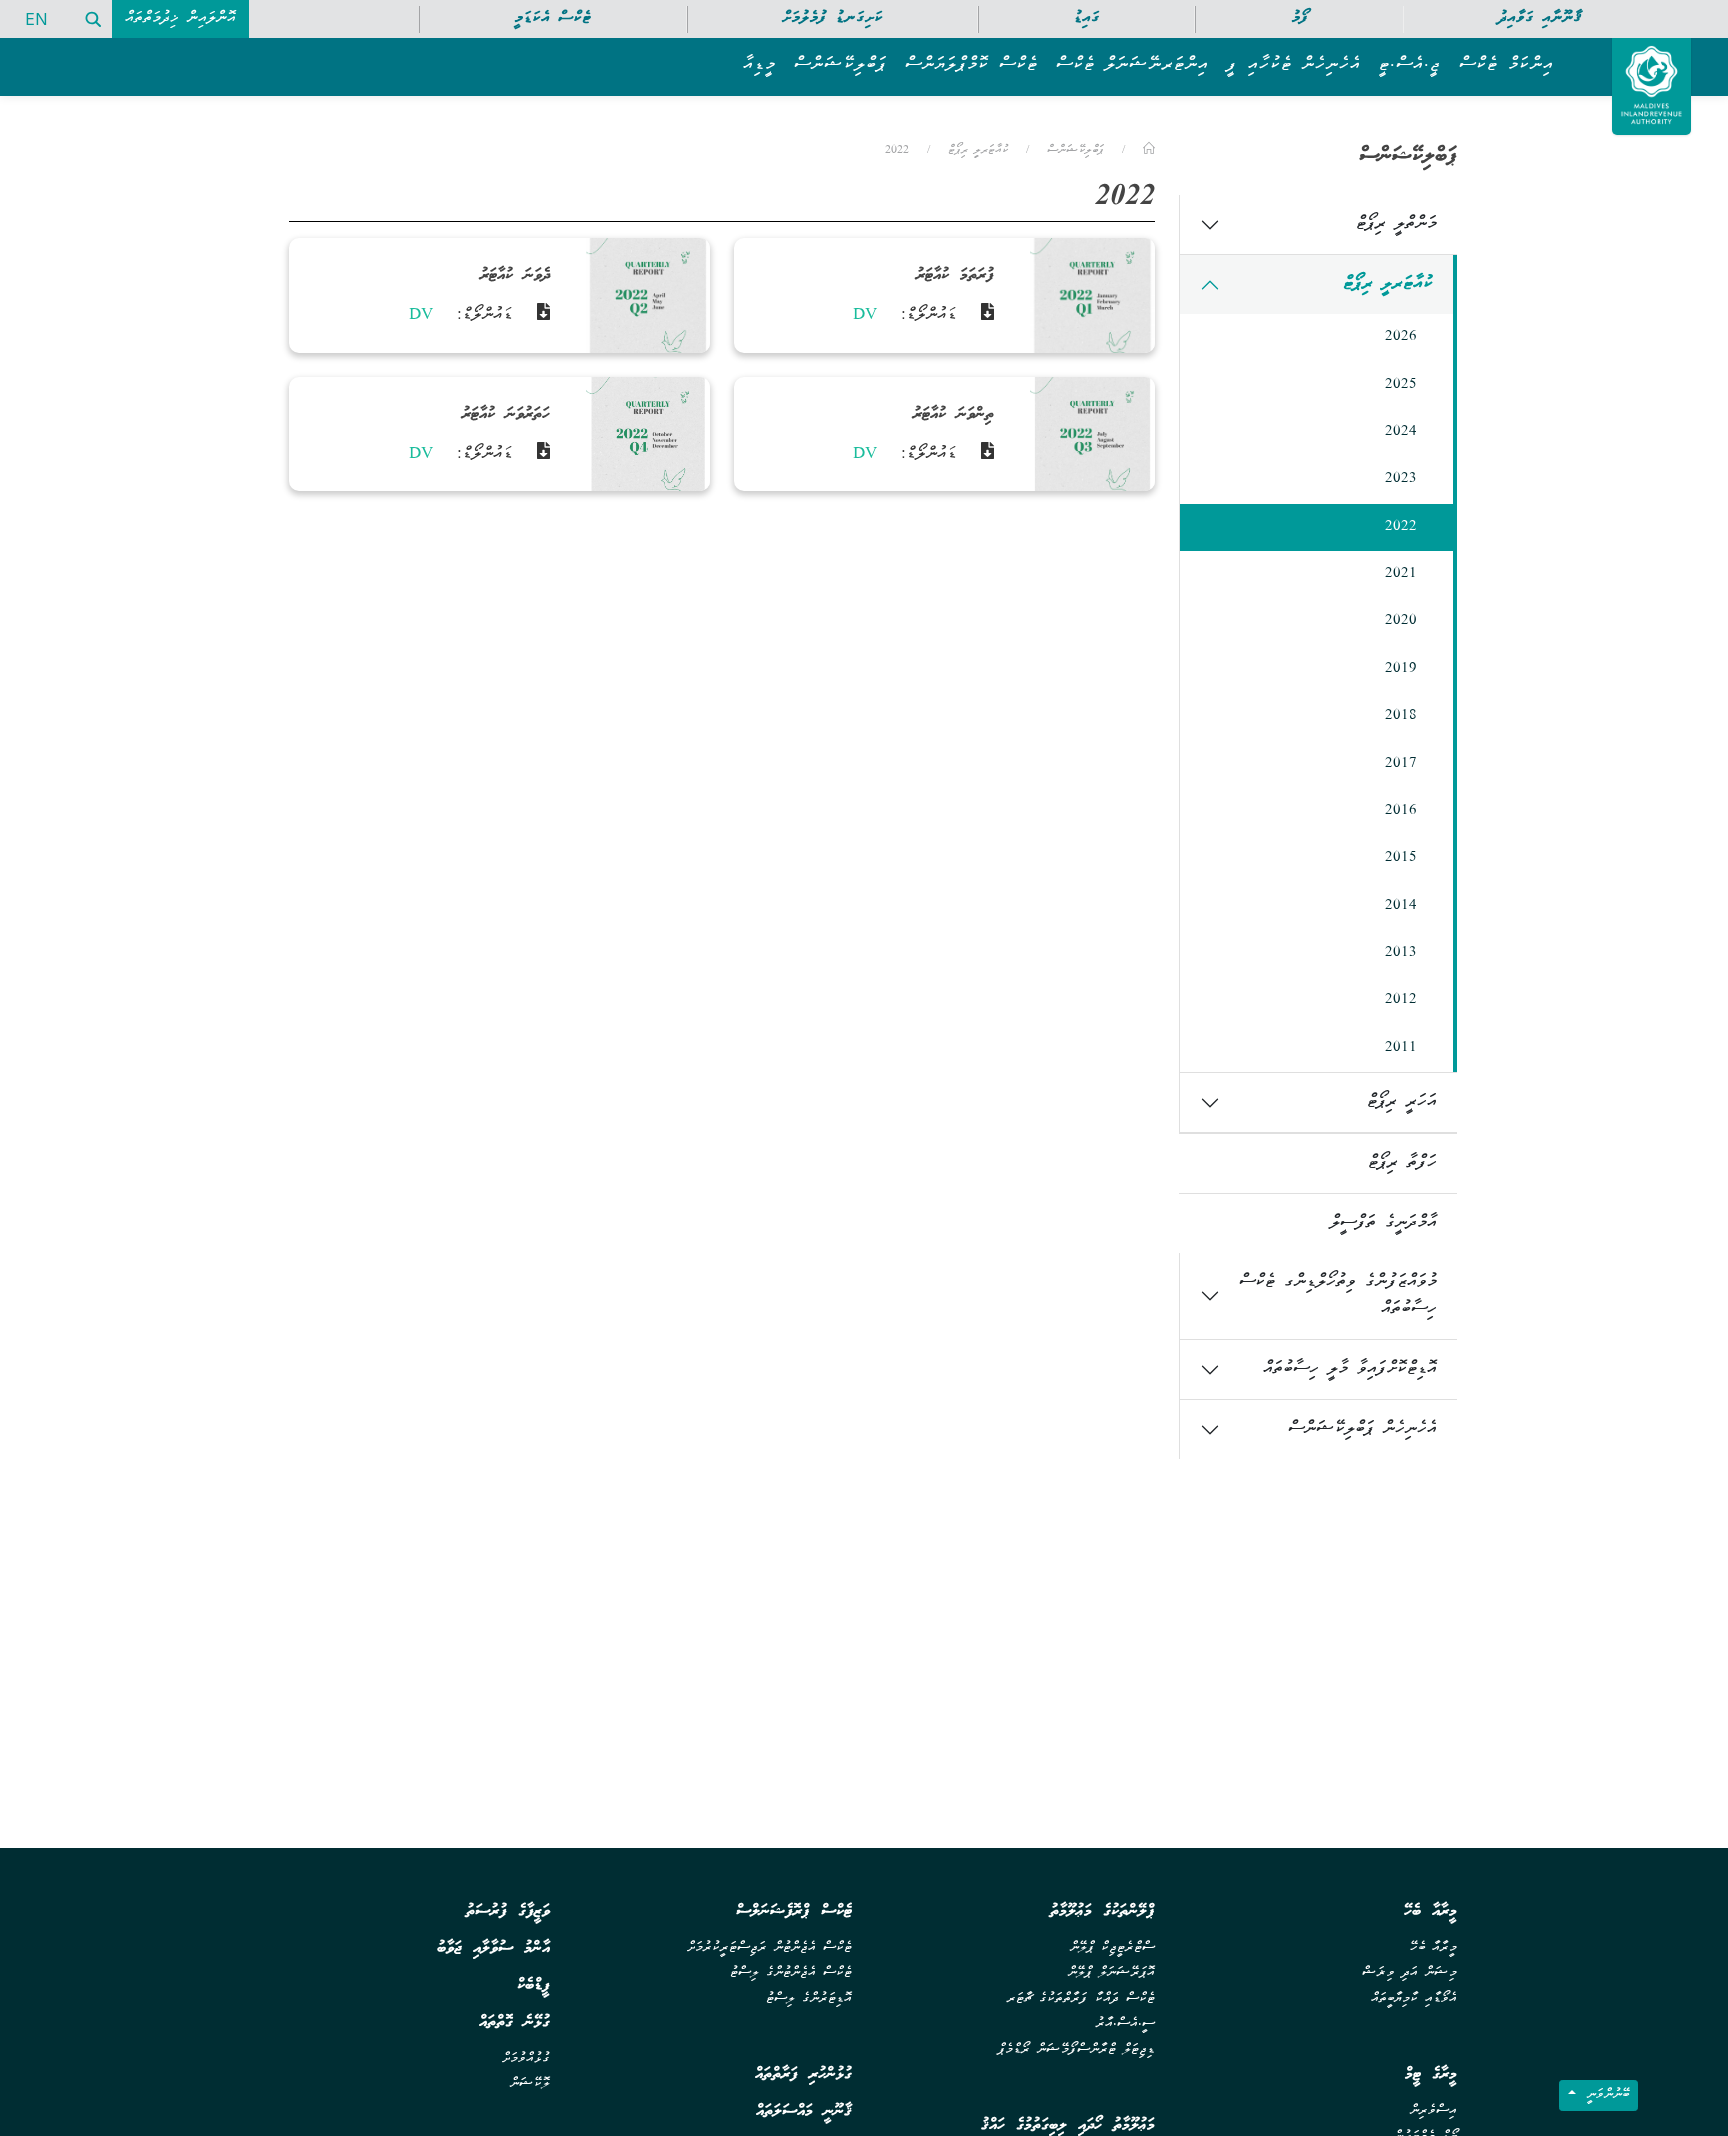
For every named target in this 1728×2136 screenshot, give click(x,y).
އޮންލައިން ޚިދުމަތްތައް (180, 19)
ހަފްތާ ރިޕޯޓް (1402, 1163)
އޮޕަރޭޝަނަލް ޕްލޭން (1111, 1973)
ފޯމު (1300, 19)
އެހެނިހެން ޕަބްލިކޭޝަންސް (1362, 1429)
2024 (1401, 432)
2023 (1401, 479)
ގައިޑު (1086, 19)
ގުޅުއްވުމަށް (526, 2059)
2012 (1401, 1000)
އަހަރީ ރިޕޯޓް (1402, 1102)
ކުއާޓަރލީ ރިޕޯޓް (1388, 284)
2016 (1401, 811)
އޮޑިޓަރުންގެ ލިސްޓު (809, 1999)
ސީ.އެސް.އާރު (1125, 2024)
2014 (1401, 906)
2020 (1401, 621)
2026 (1401, 337)
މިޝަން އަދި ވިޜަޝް (1409, 1973)
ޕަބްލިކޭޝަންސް (1075, 150)
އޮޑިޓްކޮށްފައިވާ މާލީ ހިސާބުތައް (1350, 1369)
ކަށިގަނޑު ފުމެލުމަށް (832, 19)
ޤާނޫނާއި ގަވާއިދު (1540, 19)
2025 (1401, 385)
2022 (1401, 527)
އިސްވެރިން (1433, 2111)
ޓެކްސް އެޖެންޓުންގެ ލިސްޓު (791, 1973)
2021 (1401, 574)
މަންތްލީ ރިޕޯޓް (1396, 224)
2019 (1401, 669)
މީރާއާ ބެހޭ (1433, 1948)
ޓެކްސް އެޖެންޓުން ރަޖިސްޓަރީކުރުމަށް (769, 1948)
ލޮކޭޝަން (530, 2084)
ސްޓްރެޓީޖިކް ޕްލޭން (1112, 1948)
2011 (1401, 1048)
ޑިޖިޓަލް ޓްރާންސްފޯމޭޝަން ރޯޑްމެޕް (1076, 2050)
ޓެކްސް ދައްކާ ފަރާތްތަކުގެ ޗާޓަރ (1081, 1999)
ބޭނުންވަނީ (1604, 2095)
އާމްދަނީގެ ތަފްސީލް (1383, 1223)
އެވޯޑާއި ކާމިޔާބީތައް (1414, 1999)
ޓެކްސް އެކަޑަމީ (552, 19)
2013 (1401, 953)
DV (865, 315)
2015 (1401, 858)
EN (36, 19)
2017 (1401, 764)
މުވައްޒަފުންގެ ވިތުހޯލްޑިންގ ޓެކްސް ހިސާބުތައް (1338, 1296)
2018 (1401, 716)
